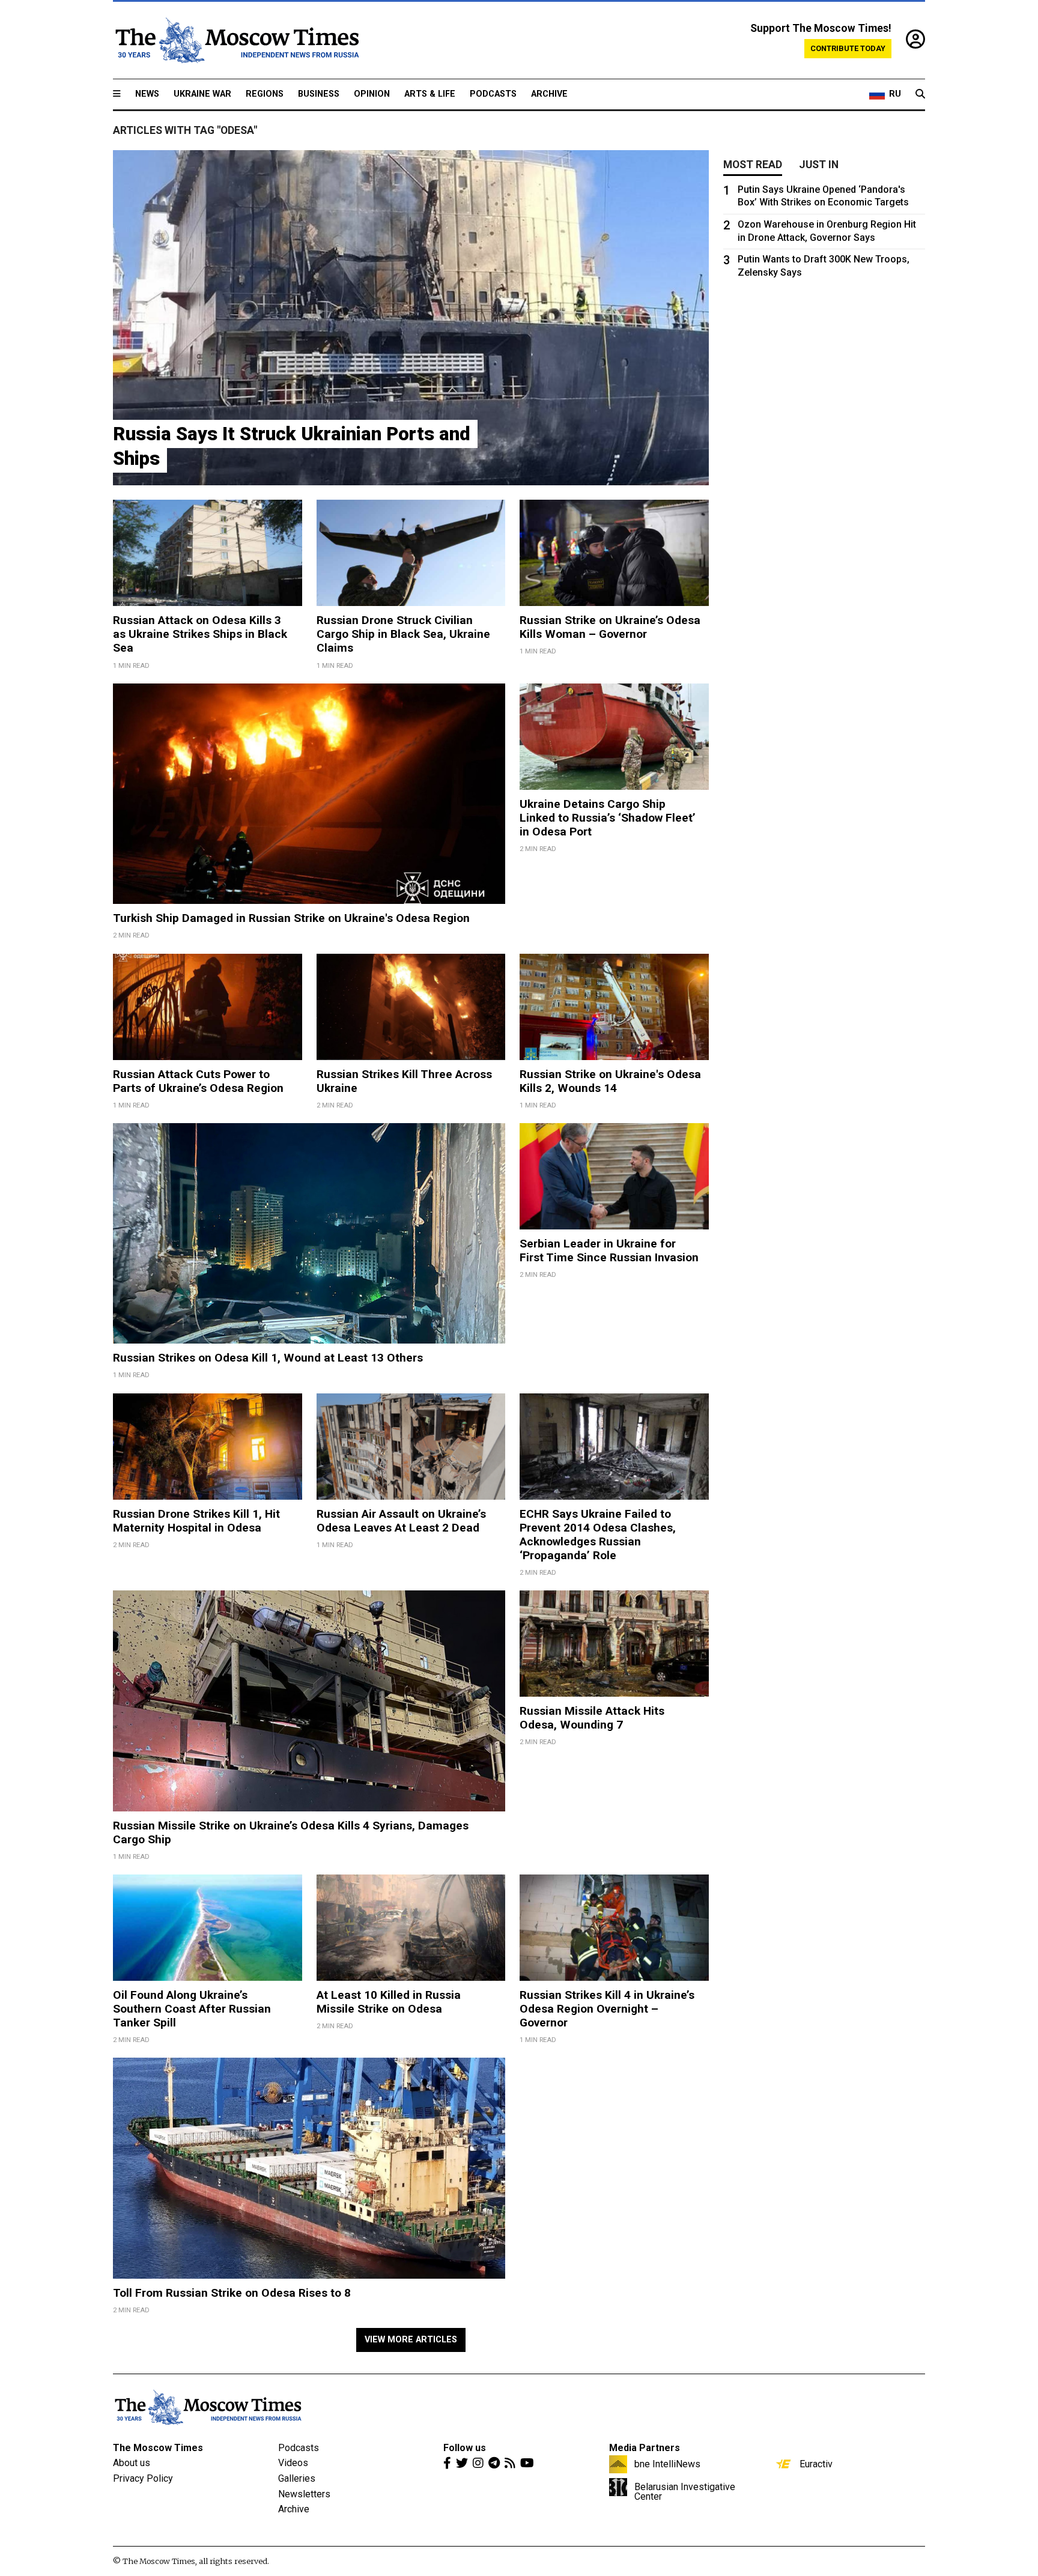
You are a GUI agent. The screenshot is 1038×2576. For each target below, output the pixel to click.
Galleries (297, 2478)
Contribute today (848, 48)
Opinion (372, 94)
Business (319, 94)
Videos (293, 2463)
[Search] (920, 94)
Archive (549, 94)
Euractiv (816, 2464)
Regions (265, 94)
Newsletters (304, 2494)
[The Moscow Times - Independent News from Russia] (236, 40)
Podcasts (493, 94)
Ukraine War (202, 94)
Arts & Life (430, 94)
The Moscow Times (158, 2448)
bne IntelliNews (667, 2464)
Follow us (465, 2448)
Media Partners (645, 2448)
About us (132, 2463)
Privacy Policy (143, 2478)
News (147, 94)
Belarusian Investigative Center (685, 2491)
